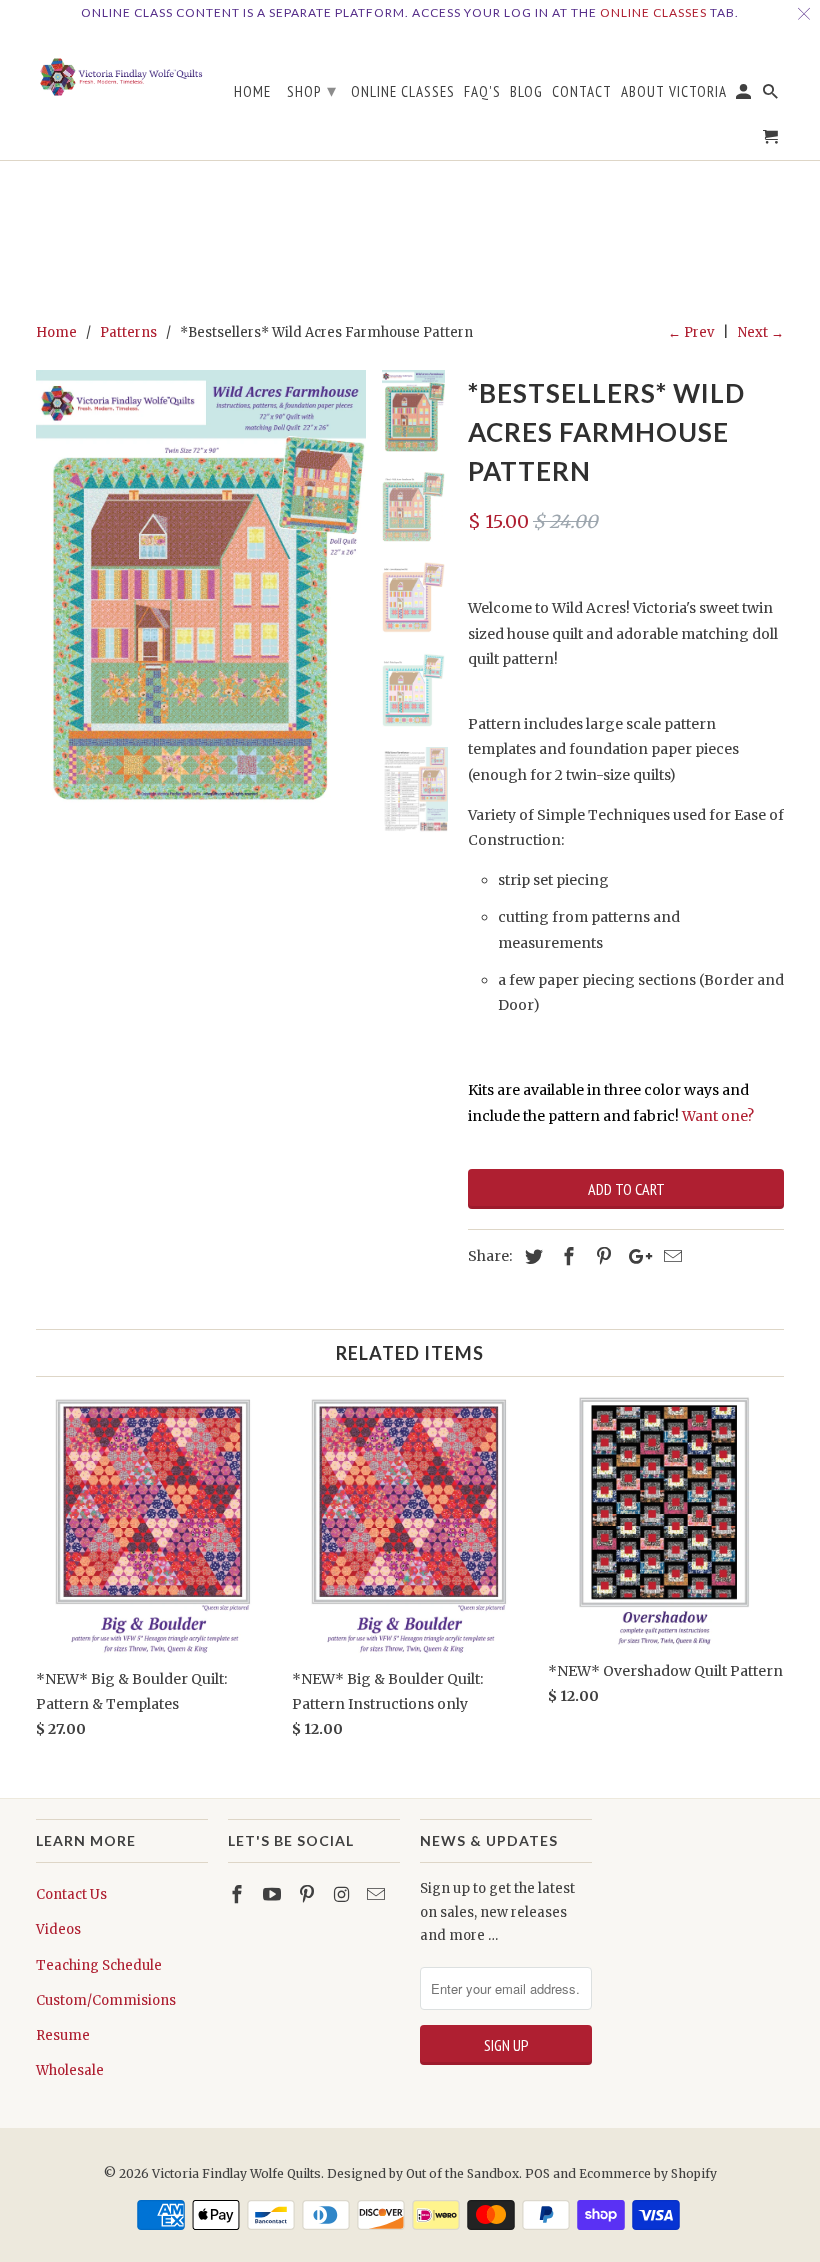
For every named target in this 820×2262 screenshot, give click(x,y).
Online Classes (653, 12)
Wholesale (70, 2070)
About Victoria (674, 92)
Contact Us (71, 1894)
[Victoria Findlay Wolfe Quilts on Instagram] (343, 1894)
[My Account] (745, 95)
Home (252, 92)
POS (537, 2173)
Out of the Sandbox (462, 2173)
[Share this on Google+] (635, 1256)
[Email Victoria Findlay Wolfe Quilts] (378, 1894)
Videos (58, 1929)
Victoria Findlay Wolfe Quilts (236, 2173)
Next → (761, 332)
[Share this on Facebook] (566, 1256)
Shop (312, 90)
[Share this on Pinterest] (601, 1256)
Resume (63, 2035)
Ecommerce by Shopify (648, 2173)
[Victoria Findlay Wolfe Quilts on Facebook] (239, 1894)
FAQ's (482, 92)
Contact (582, 92)
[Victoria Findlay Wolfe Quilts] (122, 70)
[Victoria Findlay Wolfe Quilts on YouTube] (274, 1894)
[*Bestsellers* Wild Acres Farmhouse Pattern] (201, 586)
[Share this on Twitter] (531, 1256)
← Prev (691, 332)
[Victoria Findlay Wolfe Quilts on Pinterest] (309, 1894)
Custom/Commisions (106, 2000)
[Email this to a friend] (670, 1256)
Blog (526, 92)
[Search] (772, 95)
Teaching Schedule (99, 1965)
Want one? (718, 1116)
